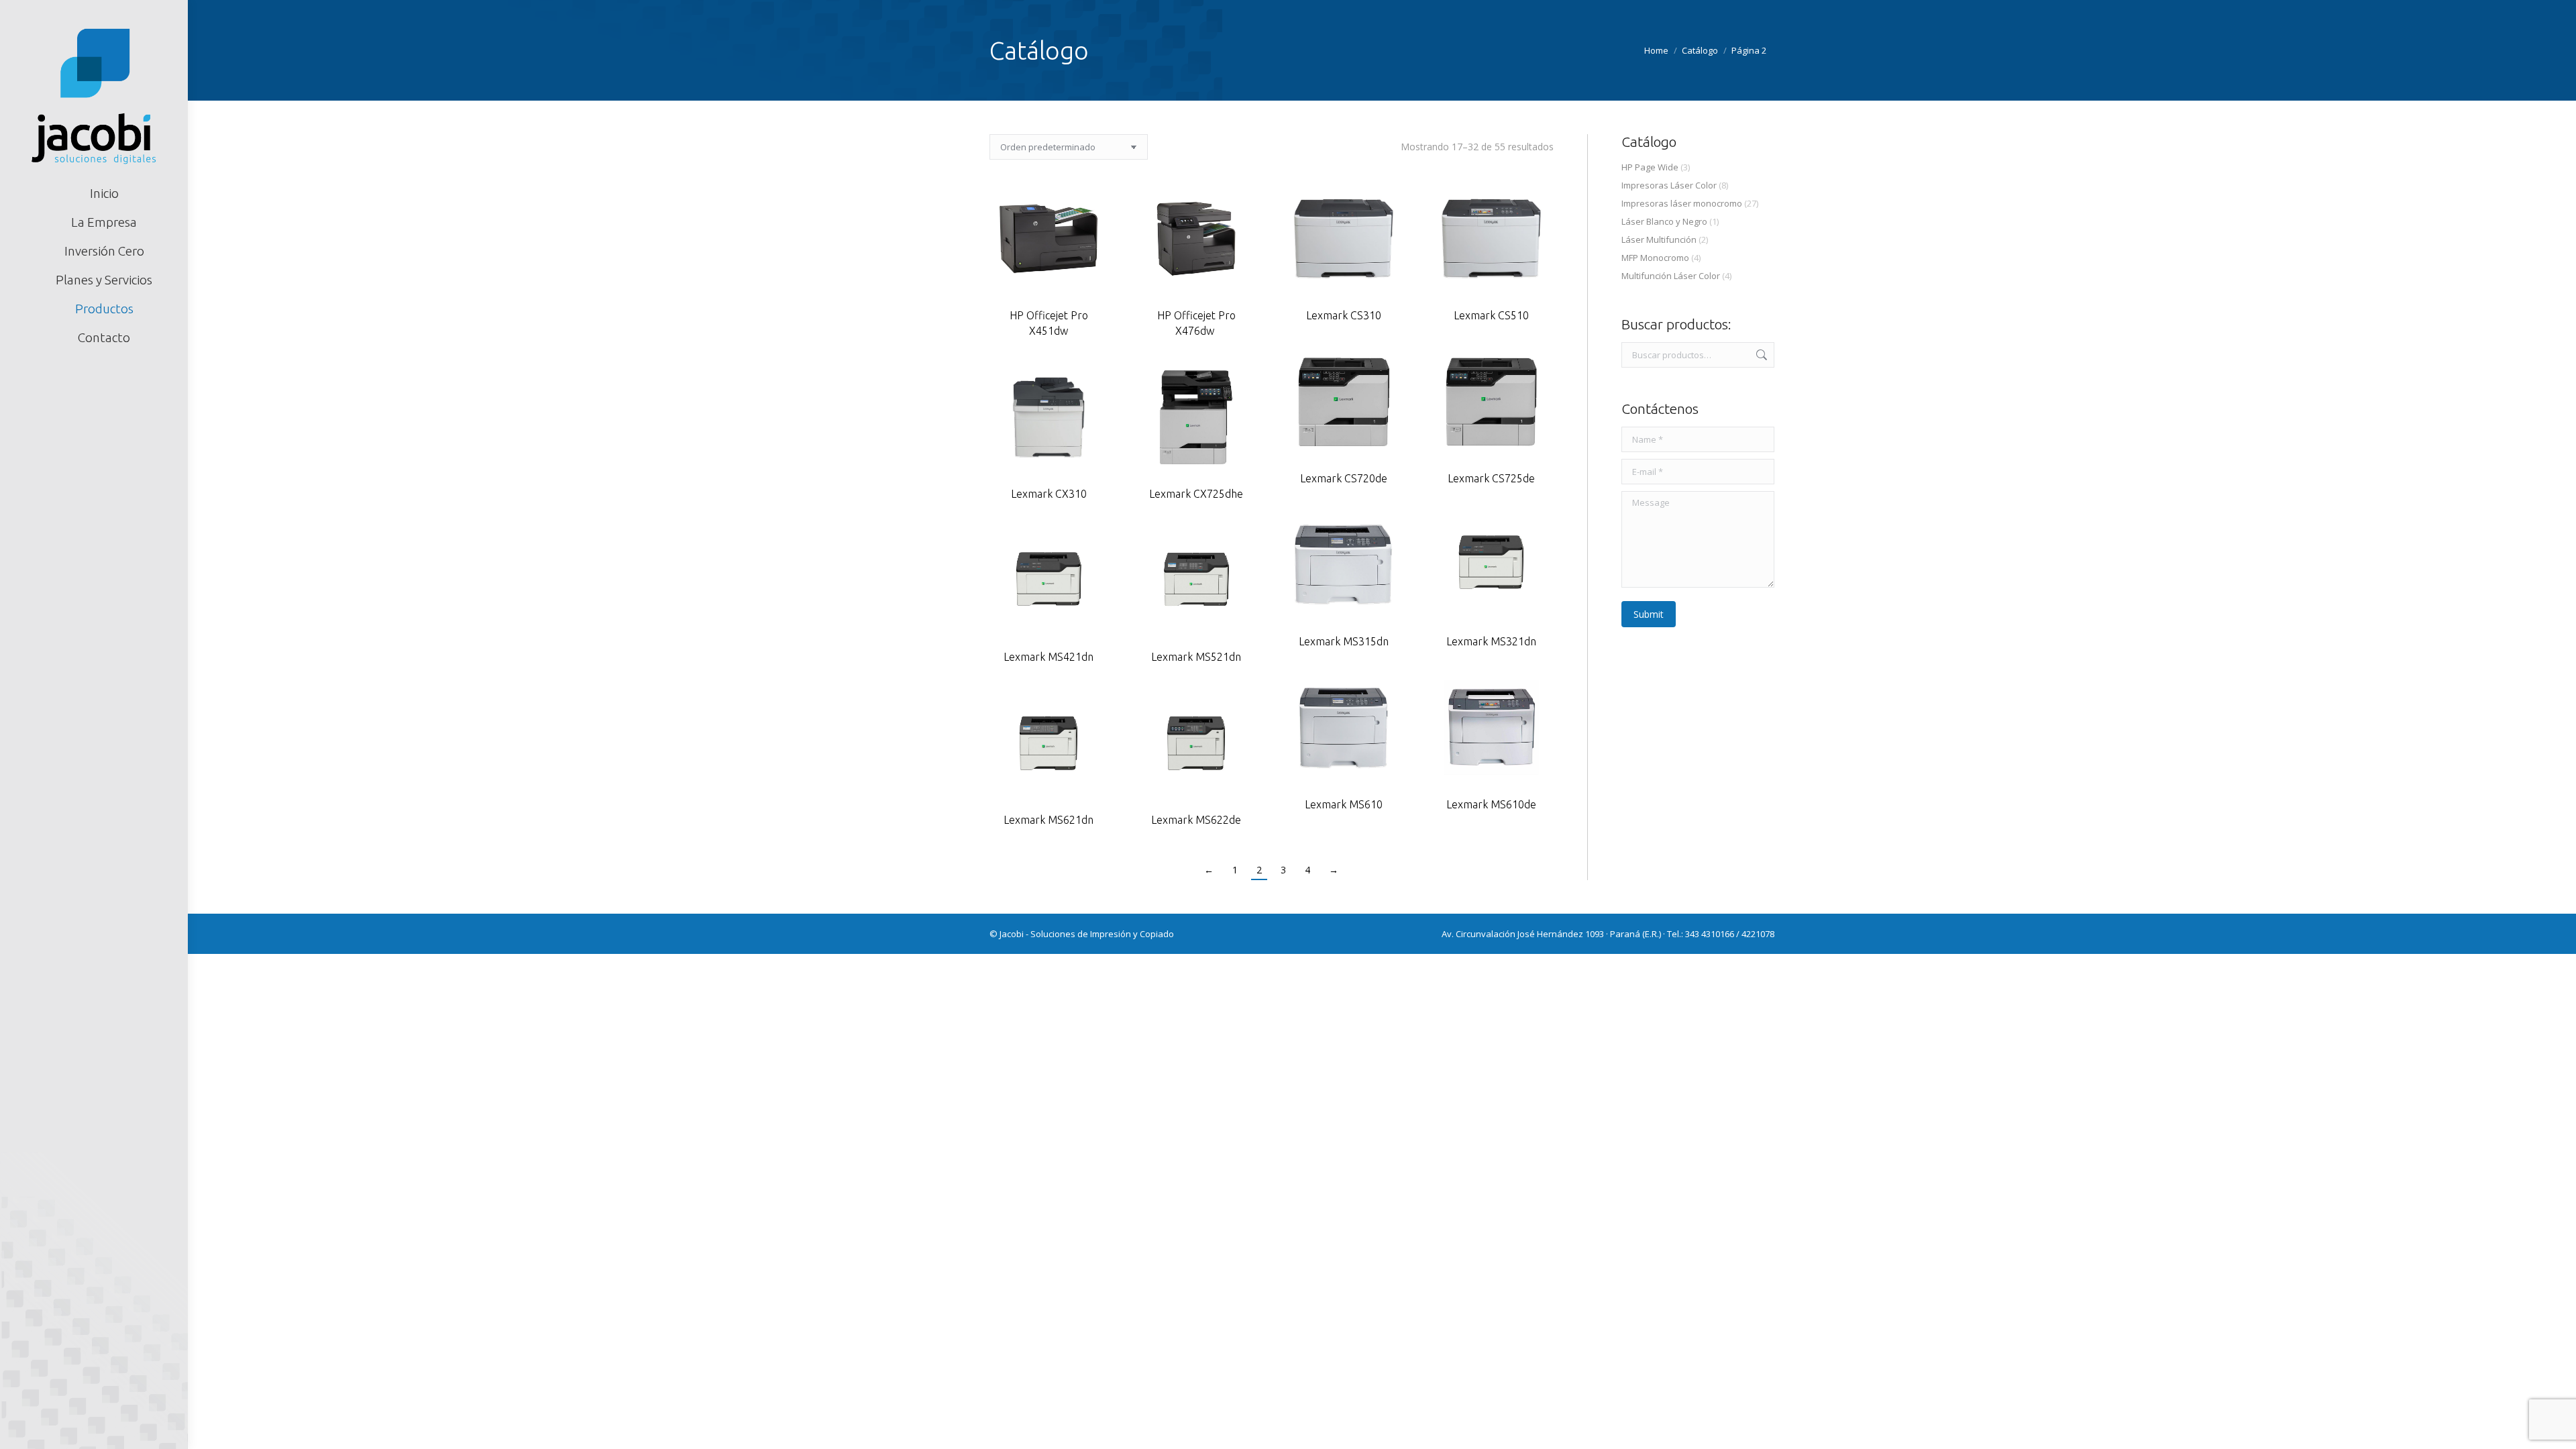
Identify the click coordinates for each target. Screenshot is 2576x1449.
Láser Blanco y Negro (1664, 221)
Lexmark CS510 (1491, 315)
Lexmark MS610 (1344, 804)
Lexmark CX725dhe (1196, 494)
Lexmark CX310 (1049, 494)
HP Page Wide (1650, 167)
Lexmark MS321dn (1491, 641)
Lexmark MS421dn (1049, 657)
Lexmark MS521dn (1196, 657)
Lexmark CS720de (1344, 478)
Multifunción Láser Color (1671, 276)
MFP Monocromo (1655, 258)
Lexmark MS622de (1196, 820)
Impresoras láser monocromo (1682, 203)
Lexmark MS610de (1491, 804)
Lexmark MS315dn (1344, 641)
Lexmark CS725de (1491, 478)
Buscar (1760, 355)
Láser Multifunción (1659, 239)
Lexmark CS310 (1344, 315)
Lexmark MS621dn (1049, 820)
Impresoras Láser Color (1669, 185)
